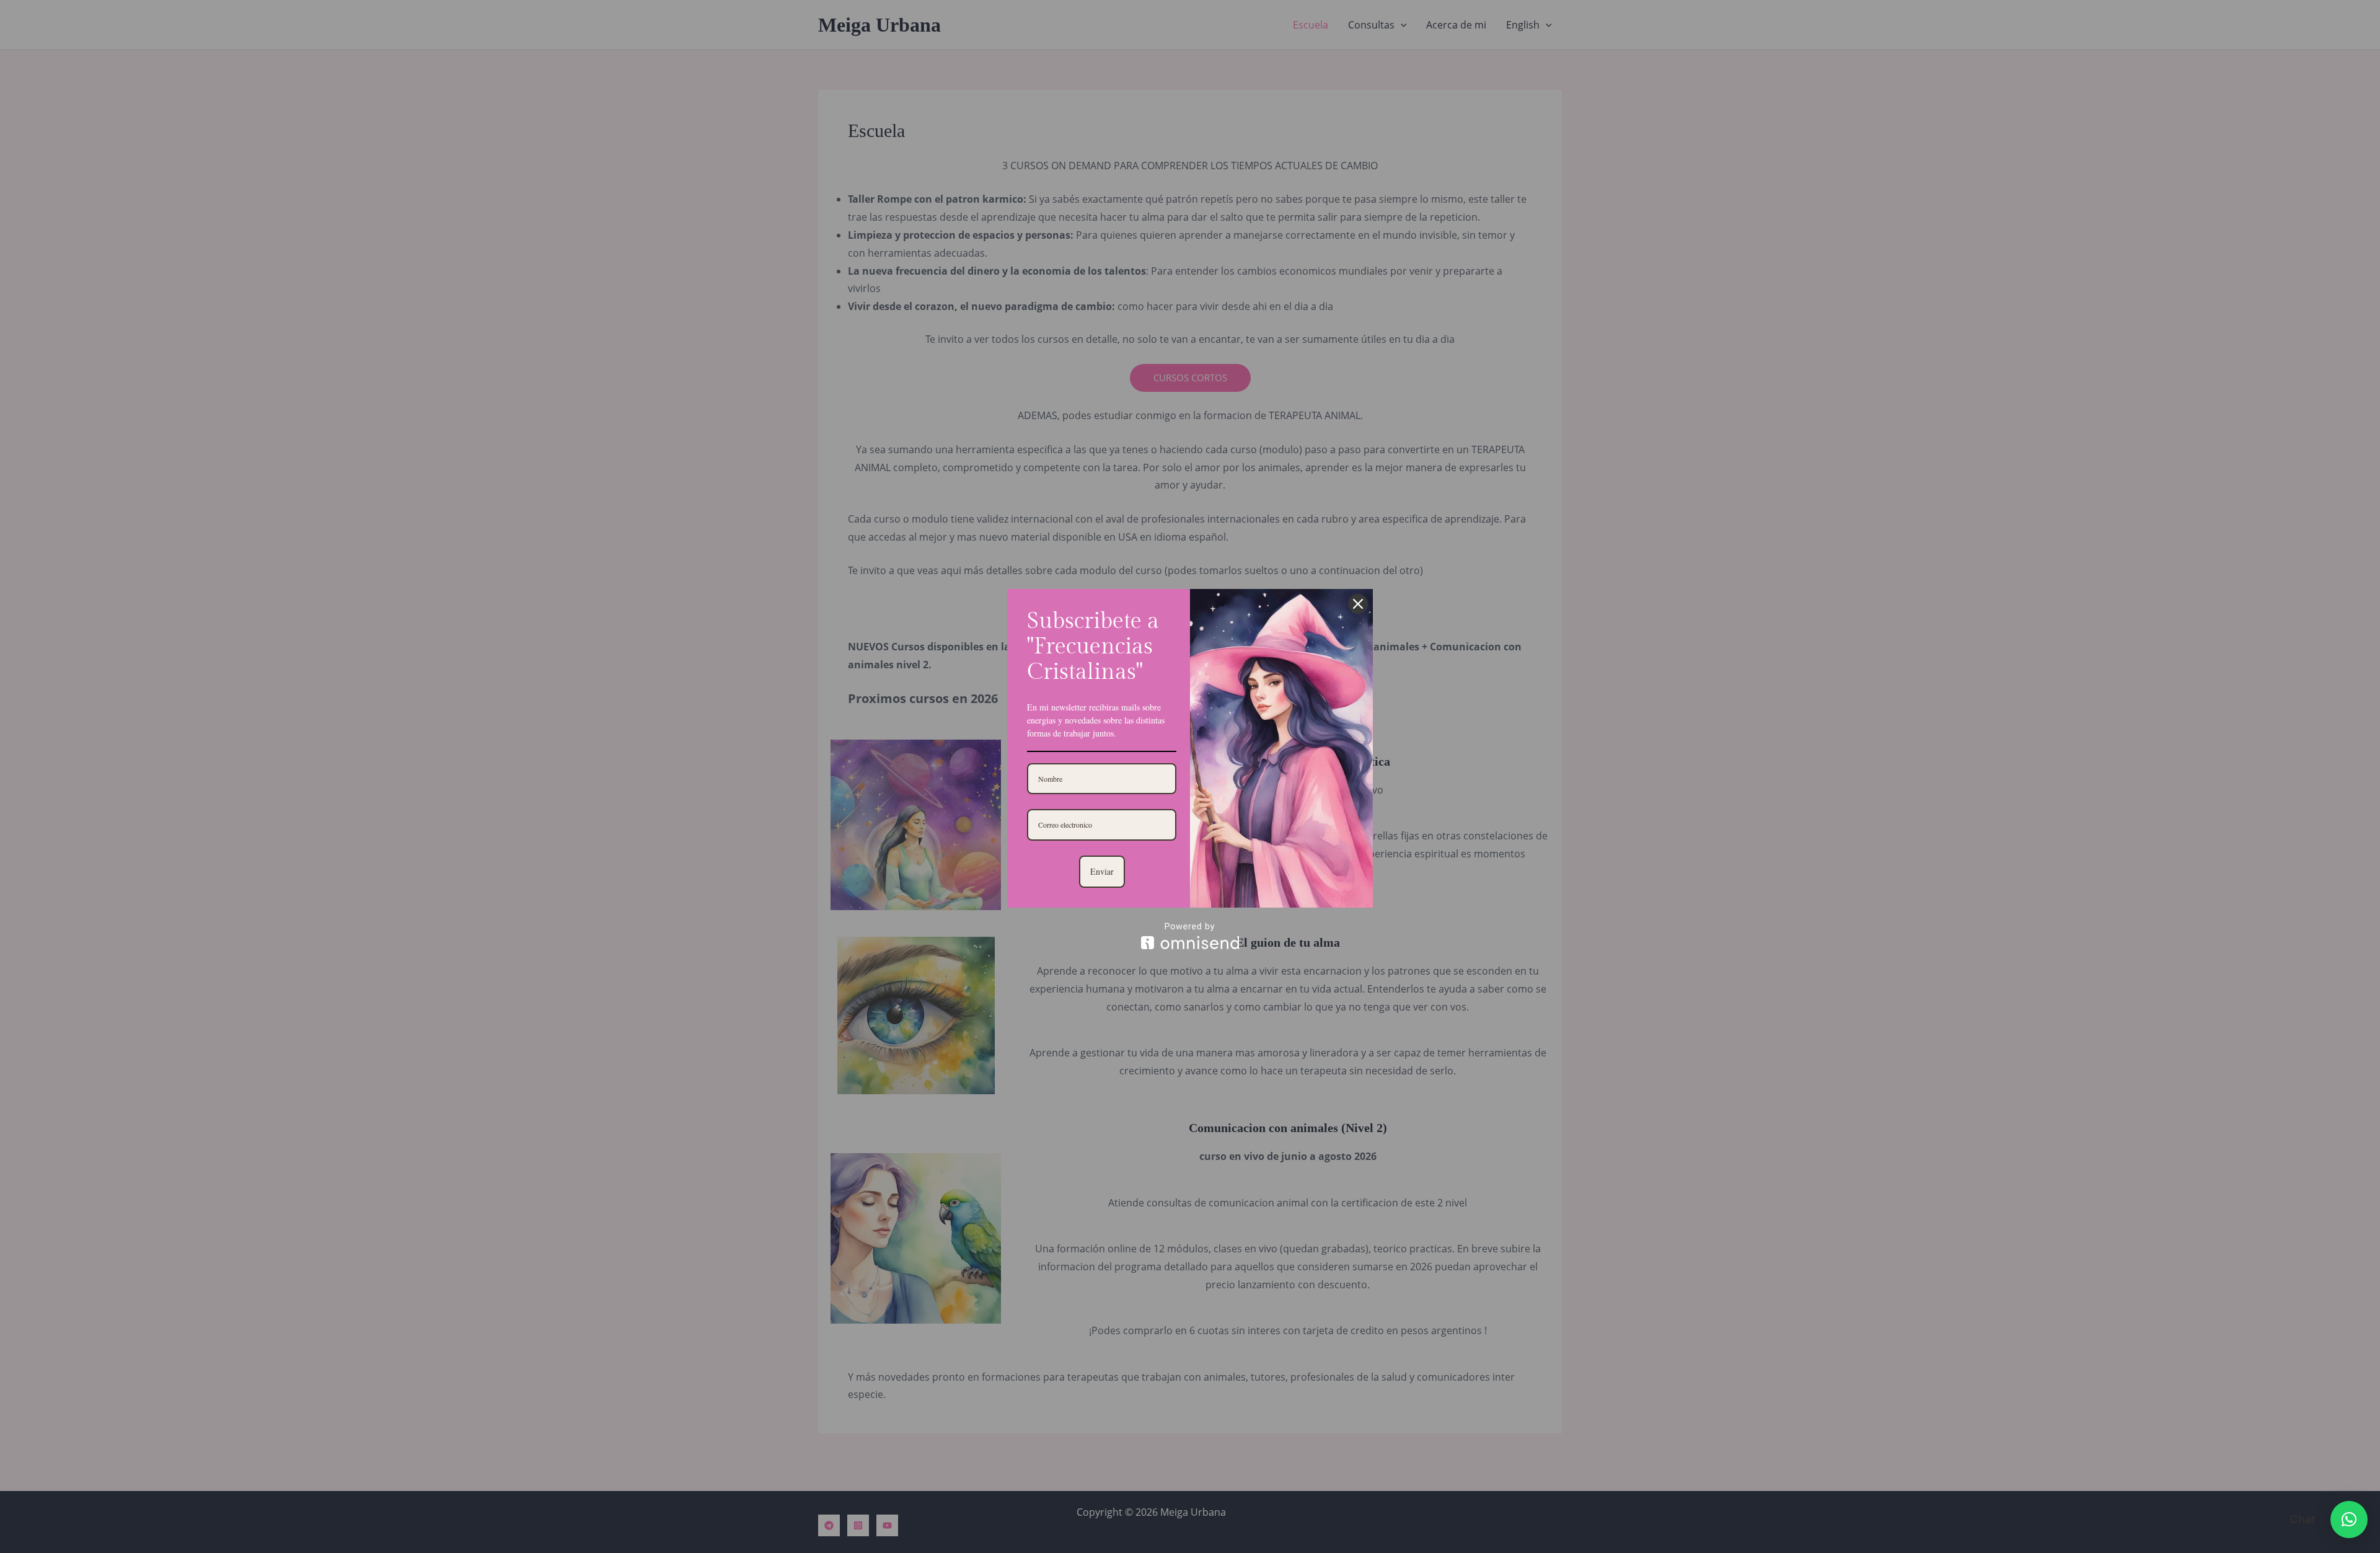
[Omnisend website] (1190, 936)
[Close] (1358, 604)
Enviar (1102, 871)
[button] (2349, 1520)
